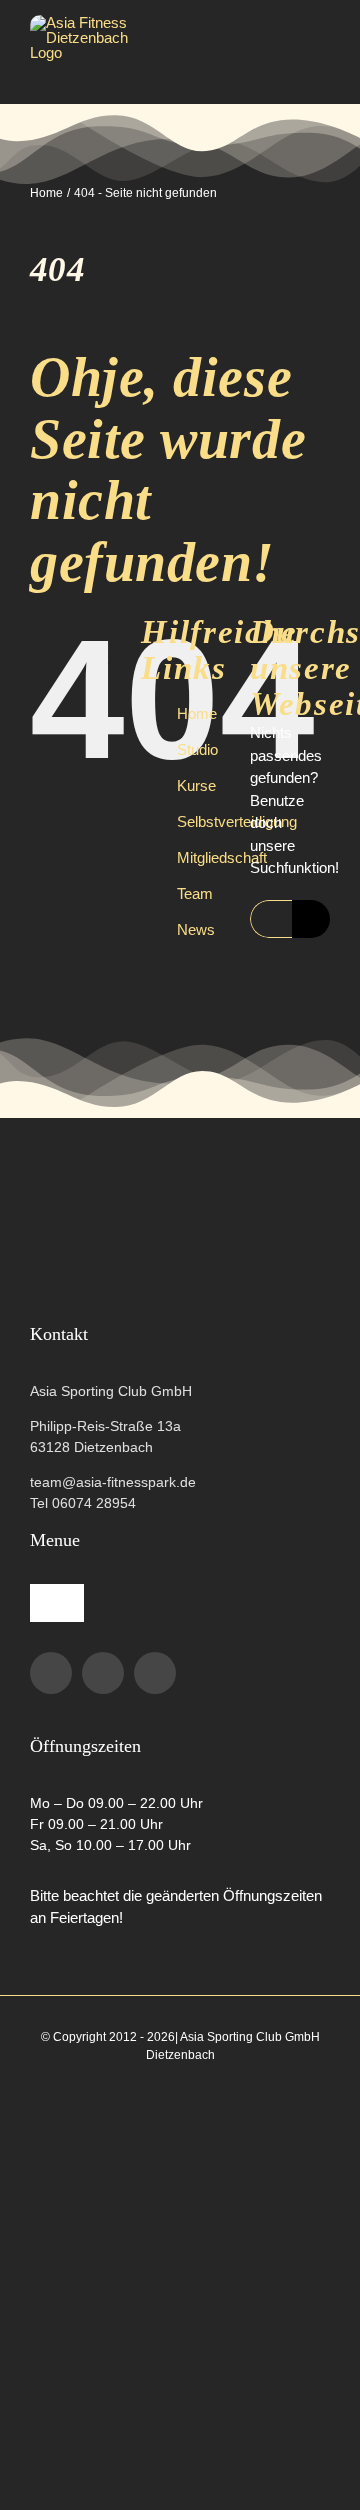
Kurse (196, 785)
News (196, 929)
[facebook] (51, 1673)
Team (195, 893)
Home (197, 713)
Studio (197, 749)
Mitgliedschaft (222, 857)
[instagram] (103, 1673)
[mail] (155, 1673)
